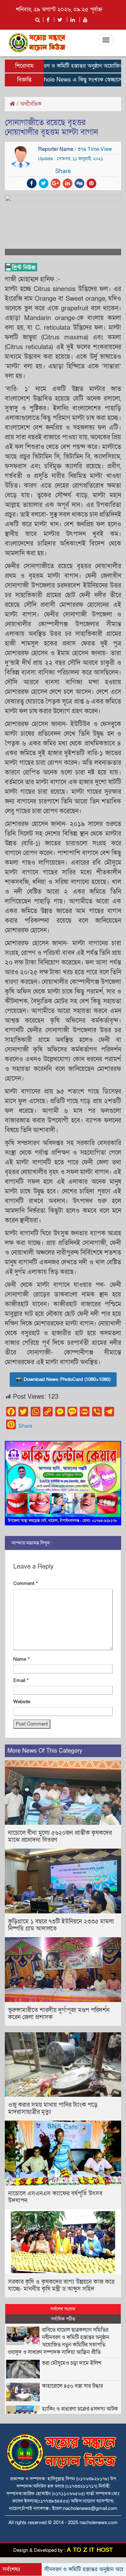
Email (21, 1680)
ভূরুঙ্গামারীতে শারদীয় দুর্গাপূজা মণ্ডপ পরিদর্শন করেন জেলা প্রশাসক (59, 2014)
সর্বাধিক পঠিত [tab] (63, 2319)
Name (21, 1659)
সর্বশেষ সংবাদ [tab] (63, 2309)
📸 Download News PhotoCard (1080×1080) (63, 1379)
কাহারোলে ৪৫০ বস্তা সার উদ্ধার (72, 2386)
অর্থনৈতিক (31, 104)
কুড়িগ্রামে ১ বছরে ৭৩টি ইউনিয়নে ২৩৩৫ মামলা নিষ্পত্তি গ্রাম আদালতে (61, 1925)
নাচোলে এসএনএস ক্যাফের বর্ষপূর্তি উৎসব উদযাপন (55, 2197)
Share (25, 1426)
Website (22, 1702)
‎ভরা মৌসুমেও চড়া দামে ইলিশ (72, 2363)
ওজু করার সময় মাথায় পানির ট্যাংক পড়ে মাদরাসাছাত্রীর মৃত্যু (53, 2109)
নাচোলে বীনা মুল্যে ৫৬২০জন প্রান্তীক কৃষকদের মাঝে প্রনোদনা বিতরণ (60, 1837)
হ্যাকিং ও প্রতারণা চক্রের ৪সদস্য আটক (80, 2409)
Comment (26, 1583)
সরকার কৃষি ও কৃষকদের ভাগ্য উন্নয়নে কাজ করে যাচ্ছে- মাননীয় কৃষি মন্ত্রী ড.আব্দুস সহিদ (61, 2285)
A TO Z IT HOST (90, 2550)
